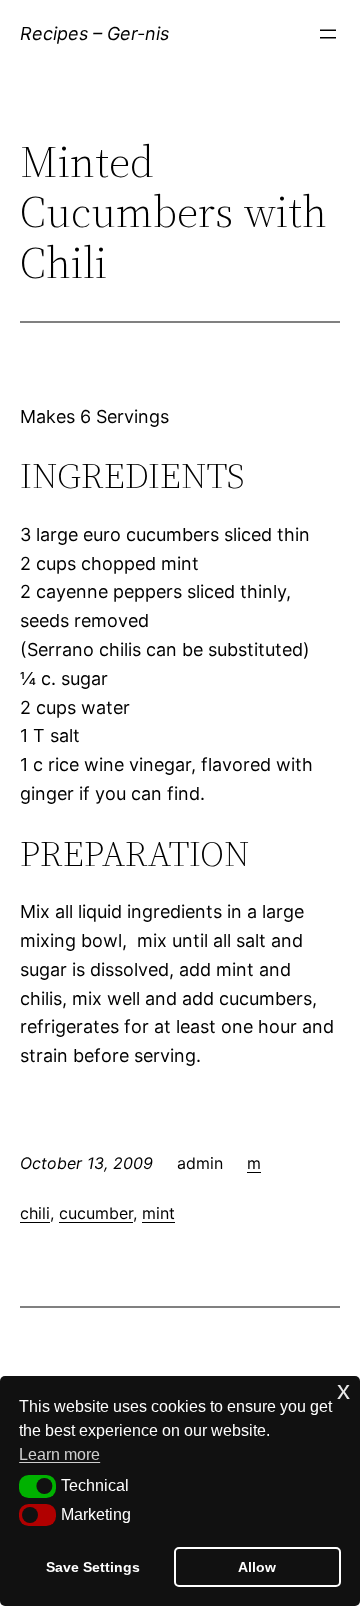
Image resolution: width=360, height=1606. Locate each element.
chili (35, 1213)
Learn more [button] (59, 1454)
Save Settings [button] (93, 1567)
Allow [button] (257, 1567)
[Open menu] (328, 34)
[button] (37, 1486)
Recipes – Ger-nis (94, 33)
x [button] (343, 1390)
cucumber (96, 1213)
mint (158, 1213)
